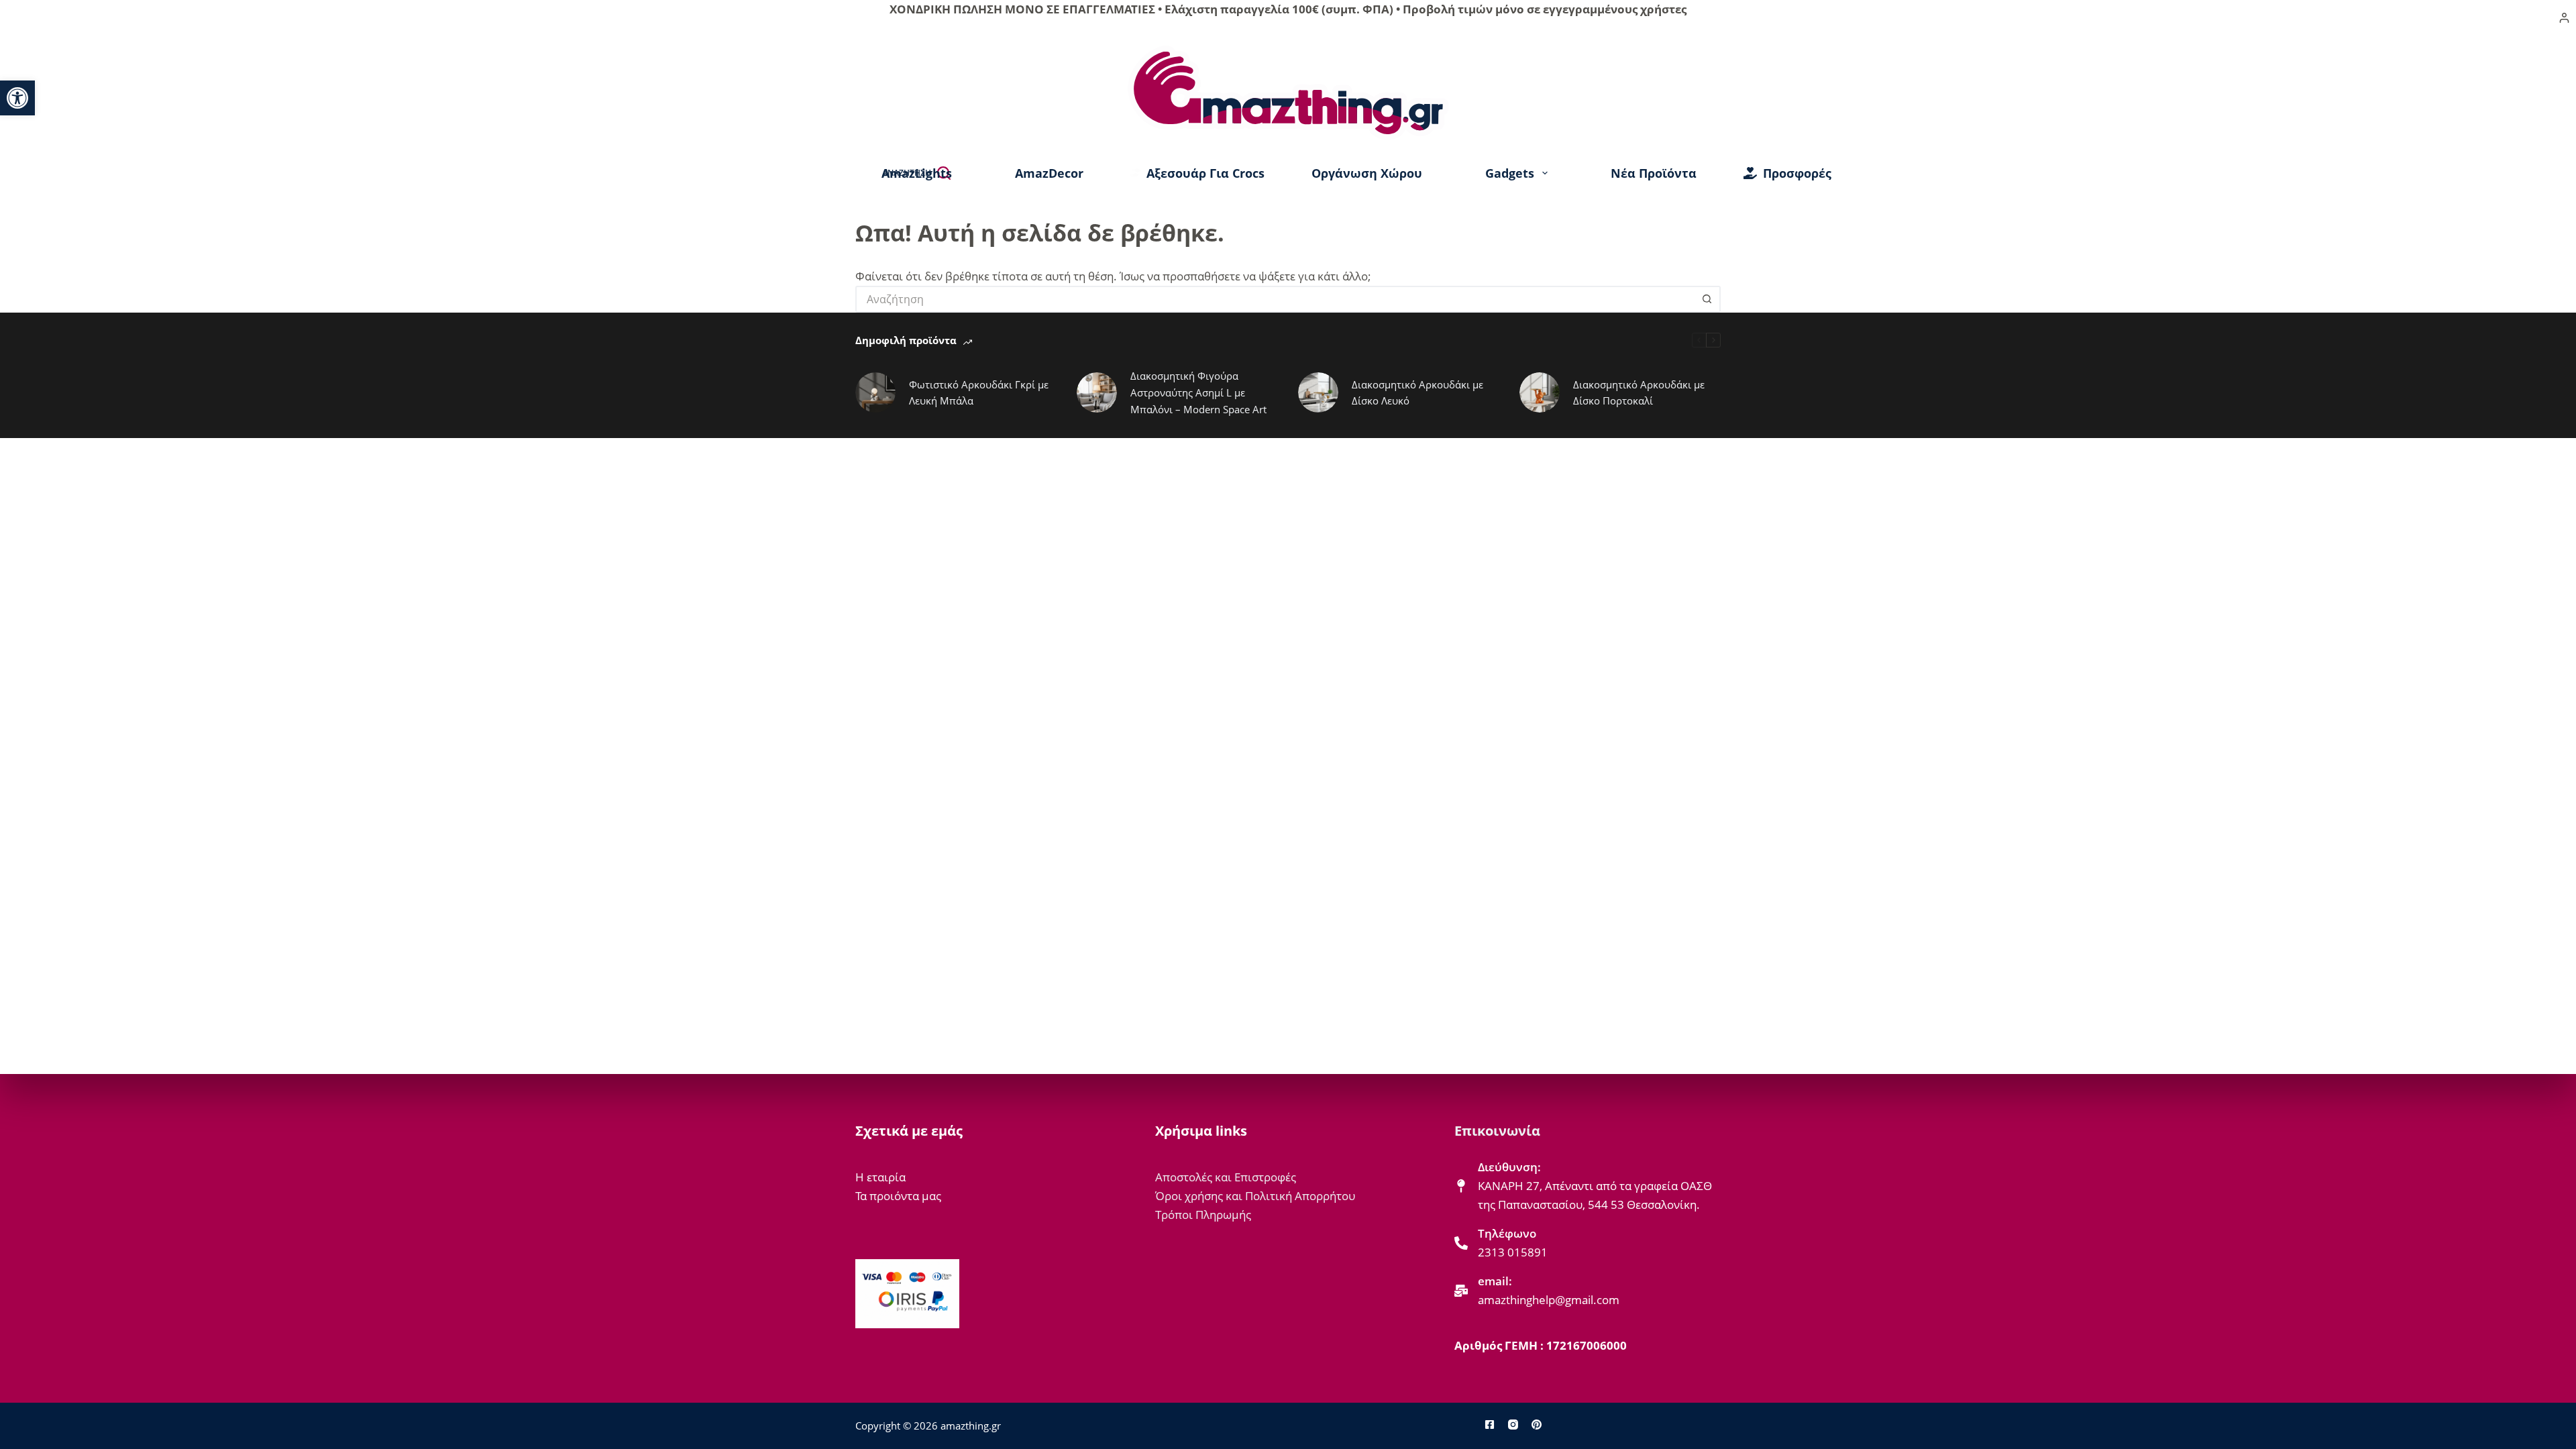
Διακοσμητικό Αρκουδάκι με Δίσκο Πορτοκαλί (1639, 393)
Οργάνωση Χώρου (1367, 173)
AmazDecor (1049, 173)
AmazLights (917, 173)
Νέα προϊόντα (1654, 173)
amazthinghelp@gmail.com (1549, 1300)
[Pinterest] (1537, 1425)
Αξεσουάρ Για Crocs (1205, 173)
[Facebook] (1490, 1425)
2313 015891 (1513, 1252)
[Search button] (1707, 299)
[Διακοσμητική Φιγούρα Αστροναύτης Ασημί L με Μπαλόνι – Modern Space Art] (1097, 392)
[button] (17, 98)
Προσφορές (1797, 173)
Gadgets (1510, 173)
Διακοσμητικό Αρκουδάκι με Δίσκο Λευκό (1417, 393)
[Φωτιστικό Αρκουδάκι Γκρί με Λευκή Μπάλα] (875, 392)
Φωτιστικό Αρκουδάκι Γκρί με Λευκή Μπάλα (979, 393)
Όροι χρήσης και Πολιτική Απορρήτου (1255, 1196)
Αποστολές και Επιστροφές (1226, 1177)
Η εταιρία (880, 1177)
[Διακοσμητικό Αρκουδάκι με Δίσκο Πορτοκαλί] (1540, 392)
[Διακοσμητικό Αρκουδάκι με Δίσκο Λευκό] (1318, 392)
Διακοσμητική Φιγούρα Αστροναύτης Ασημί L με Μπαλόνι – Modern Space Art (1198, 392)
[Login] (2564, 18)
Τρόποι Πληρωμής (1203, 1215)
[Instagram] (1513, 1425)
